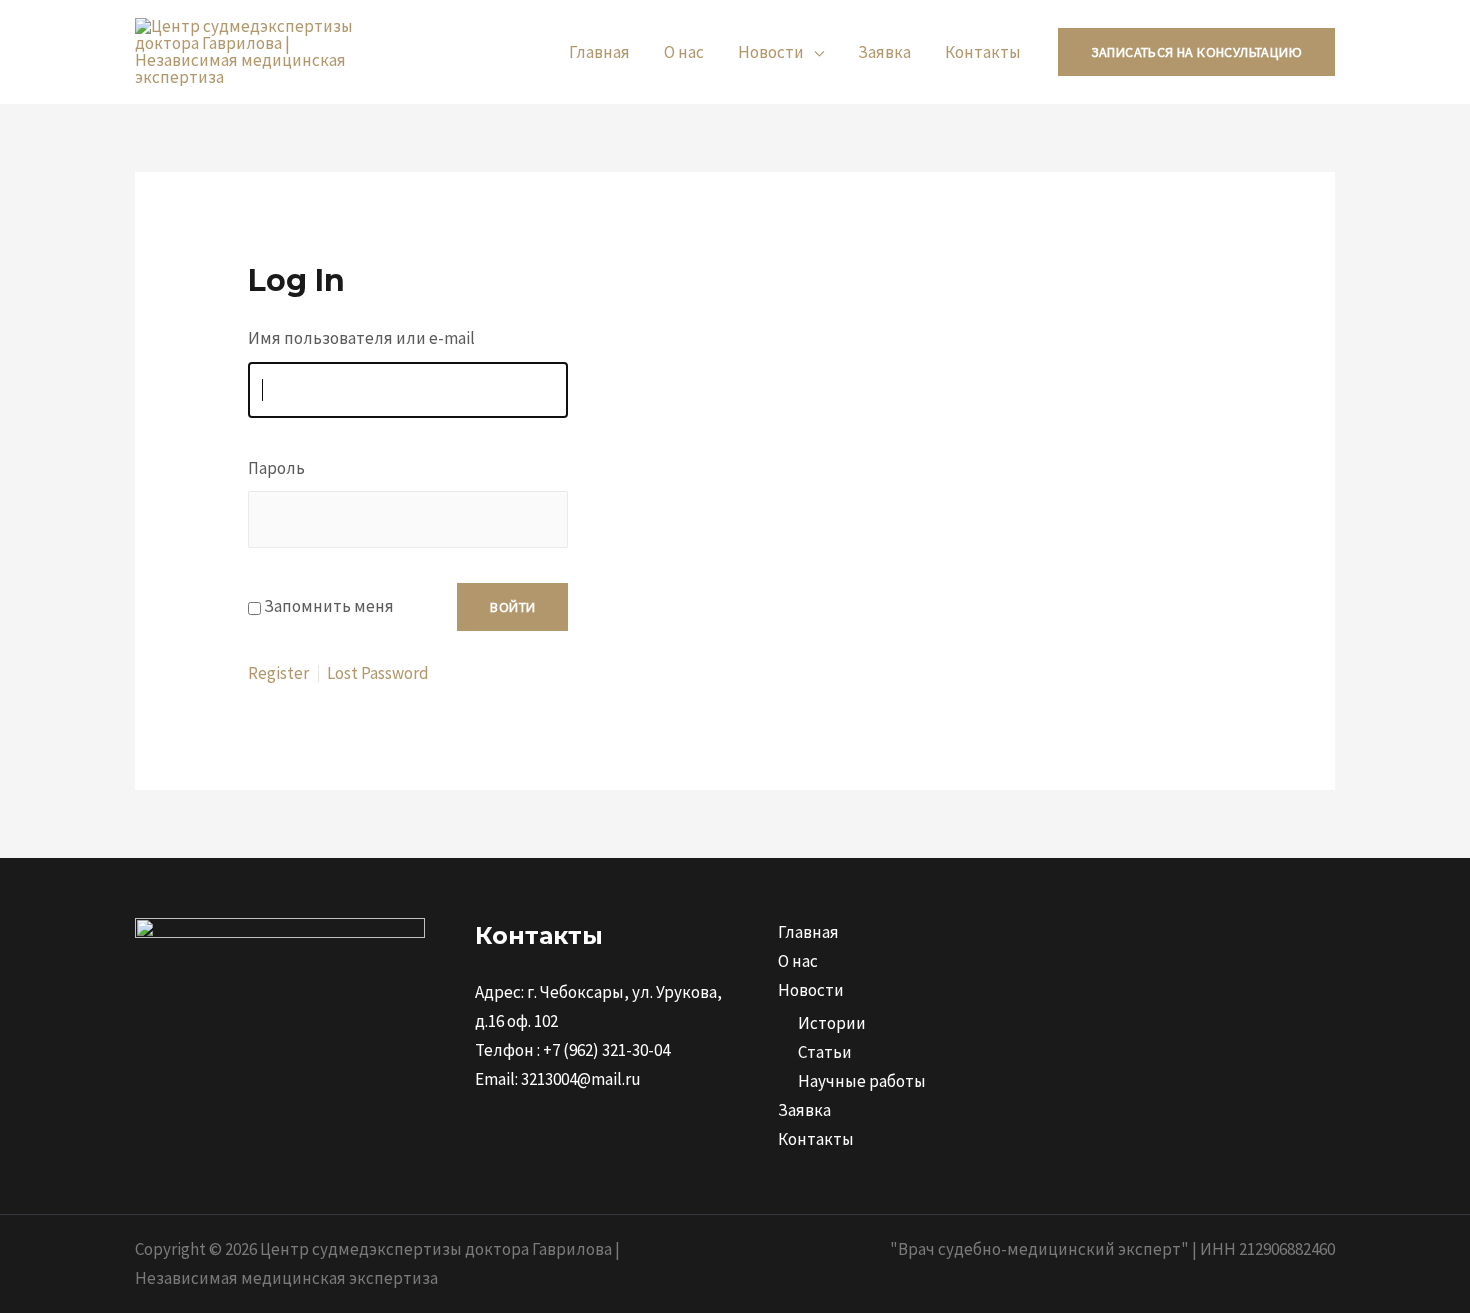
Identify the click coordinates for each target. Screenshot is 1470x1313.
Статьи (825, 1052)
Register (278, 673)
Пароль (276, 468)
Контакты (983, 52)
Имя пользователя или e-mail (361, 338)
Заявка (884, 52)
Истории (832, 1023)
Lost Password (378, 673)
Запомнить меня (329, 606)
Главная (599, 52)
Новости (771, 52)
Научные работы (862, 1081)
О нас (684, 52)
